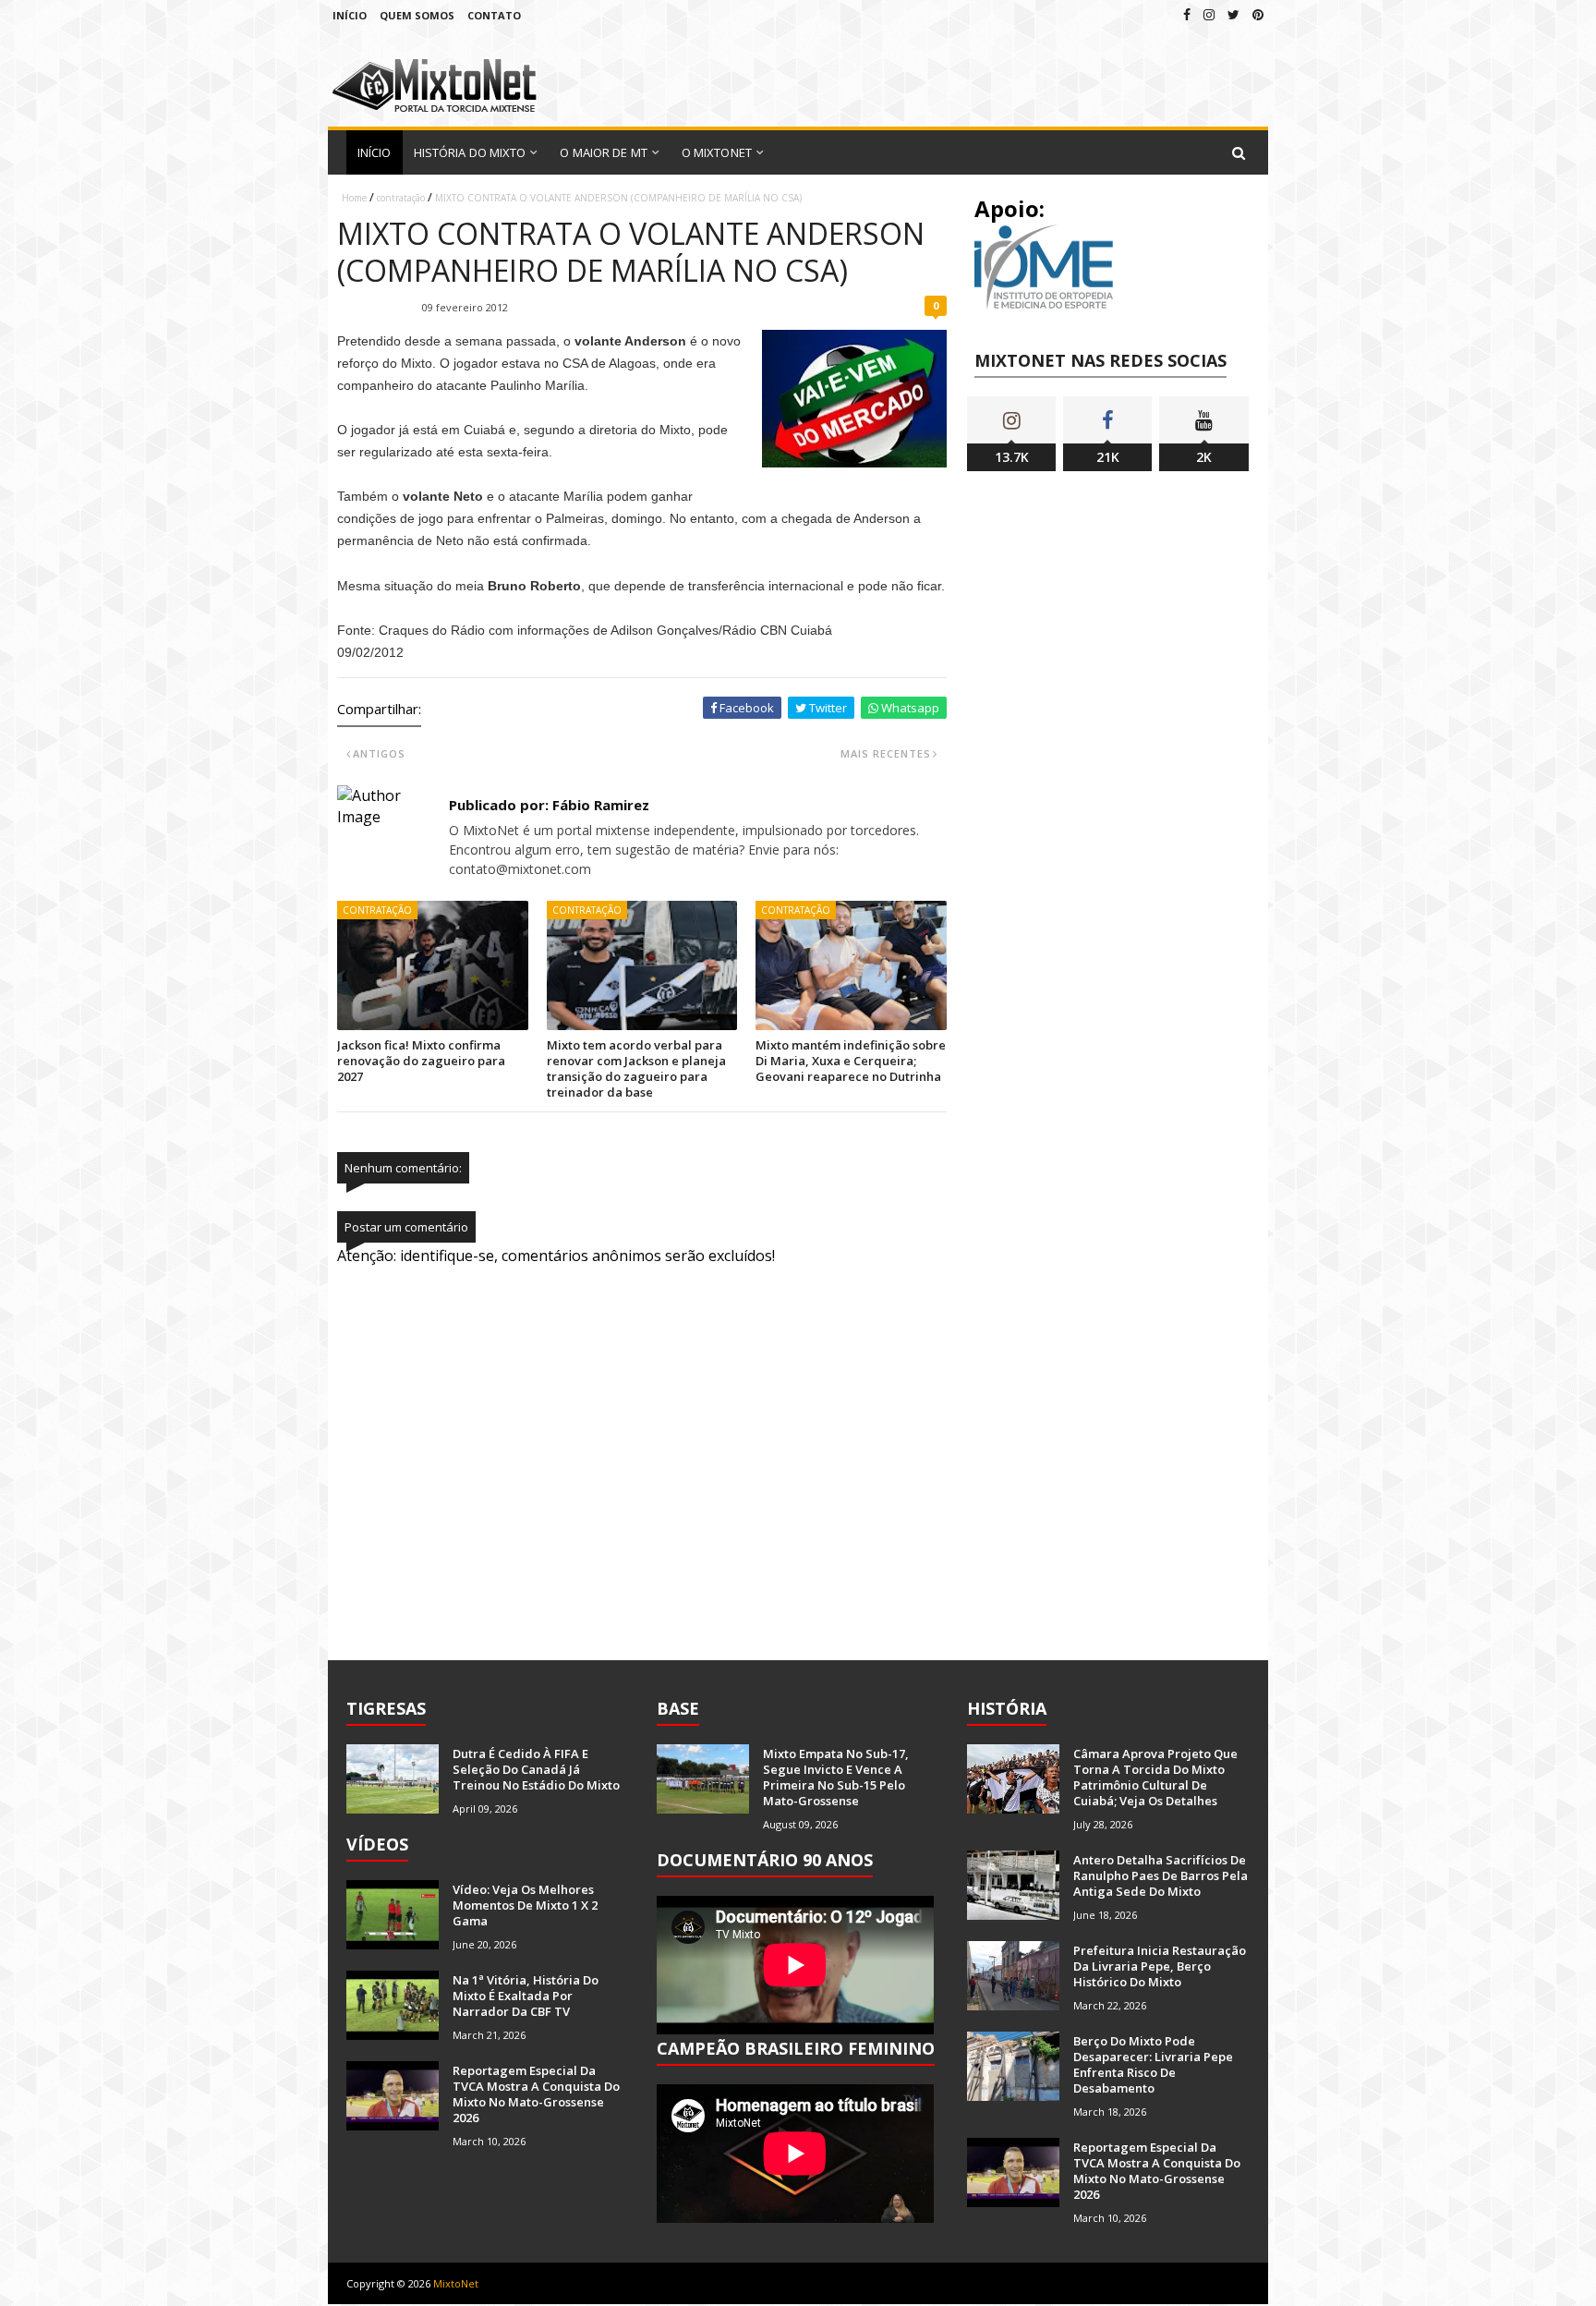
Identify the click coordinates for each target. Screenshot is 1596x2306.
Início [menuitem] (375, 152)
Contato (494, 15)
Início (350, 15)
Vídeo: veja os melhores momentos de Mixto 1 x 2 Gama (525, 1905)
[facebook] (1187, 14)
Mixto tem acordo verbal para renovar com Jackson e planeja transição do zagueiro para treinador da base (636, 1068)
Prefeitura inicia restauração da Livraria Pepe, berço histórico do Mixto (1160, 1966)
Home (354, 198)
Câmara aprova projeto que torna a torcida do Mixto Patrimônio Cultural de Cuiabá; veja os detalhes (1155, 1777)
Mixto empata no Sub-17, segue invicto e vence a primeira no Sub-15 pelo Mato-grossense (836, 1777)
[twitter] (1233, 14)
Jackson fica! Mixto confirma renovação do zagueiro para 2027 (421, 1061)
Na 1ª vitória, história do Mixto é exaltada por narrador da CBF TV (526, 1996)
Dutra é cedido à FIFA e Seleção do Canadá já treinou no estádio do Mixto (536, 1769)
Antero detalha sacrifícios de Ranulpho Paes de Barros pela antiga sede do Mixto (1161, 1875)
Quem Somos (417, 15)
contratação (401, 198)
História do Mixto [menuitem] (470, 152)
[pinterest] (1258, 14)
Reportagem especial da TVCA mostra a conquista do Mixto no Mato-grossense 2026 (536, 2094)
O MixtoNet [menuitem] (717, 152)
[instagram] (1209, 14)
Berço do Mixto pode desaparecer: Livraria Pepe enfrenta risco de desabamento (1153, 2064)
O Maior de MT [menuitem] (603, 152)
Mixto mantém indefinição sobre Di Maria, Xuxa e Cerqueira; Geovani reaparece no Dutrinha (851, 1061)
